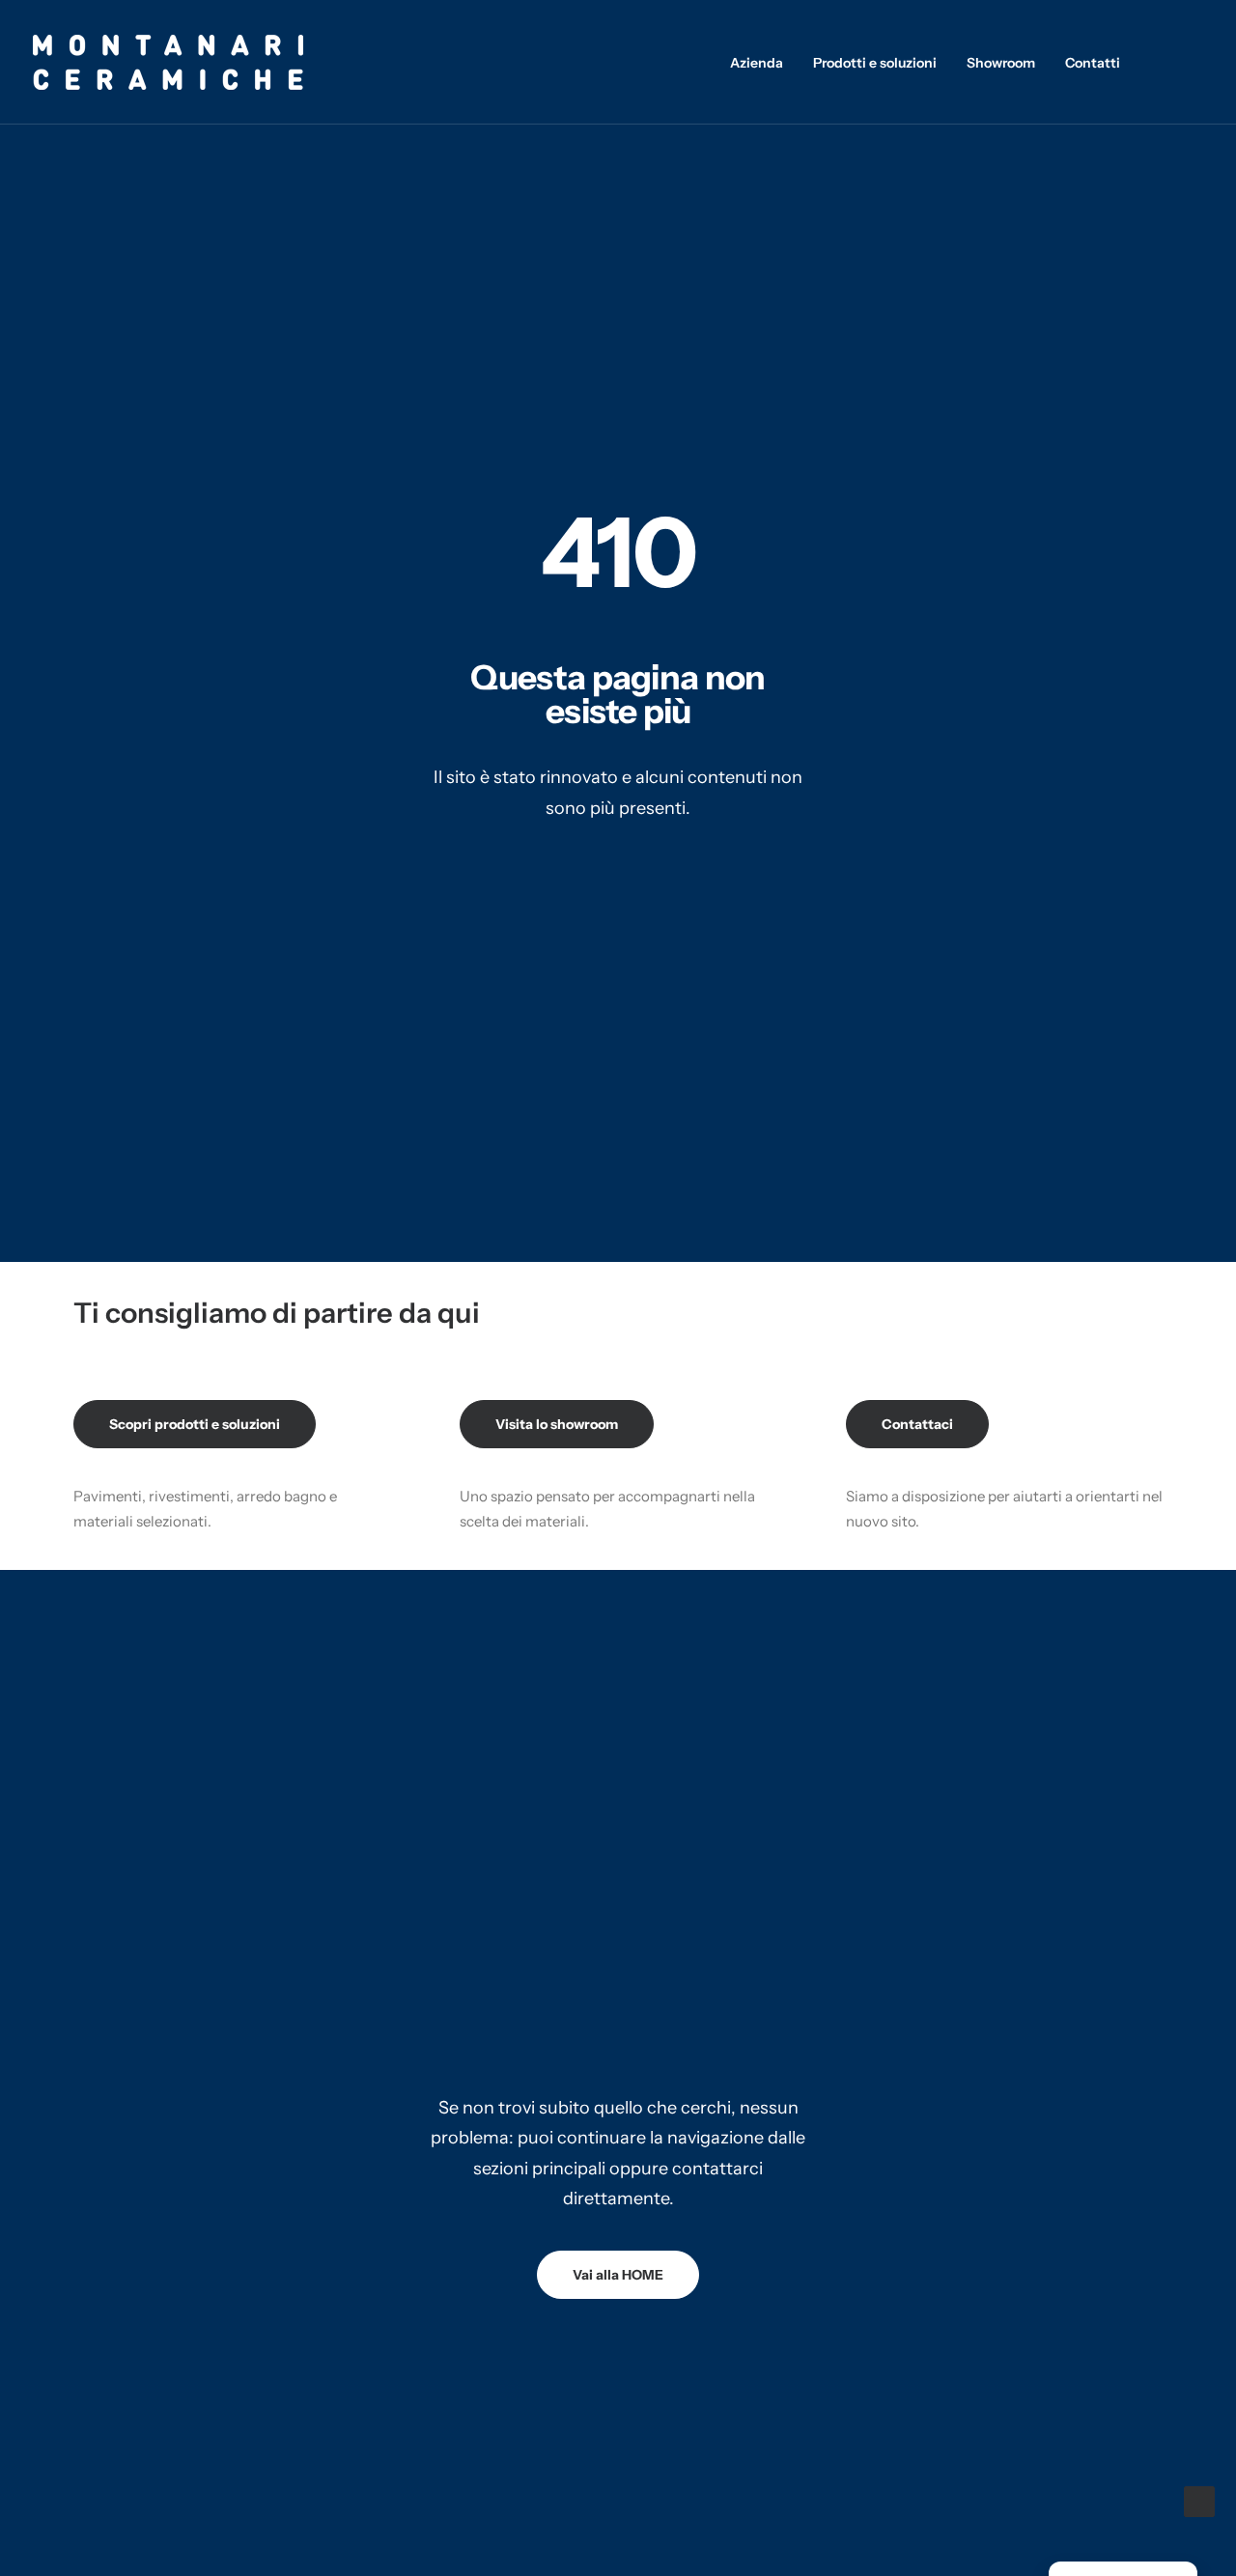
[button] (1167, 62)
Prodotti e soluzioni (875, 63)
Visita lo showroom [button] (557, 1424)
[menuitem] (757, 62)
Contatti (1093, 63)
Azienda (757, 63)
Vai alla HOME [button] (618, 2275)
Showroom (1001, 63)
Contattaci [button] (917, 1424)
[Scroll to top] (1199, 2500)
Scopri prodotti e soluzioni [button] (195, 1424)
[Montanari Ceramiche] (168, 62)
